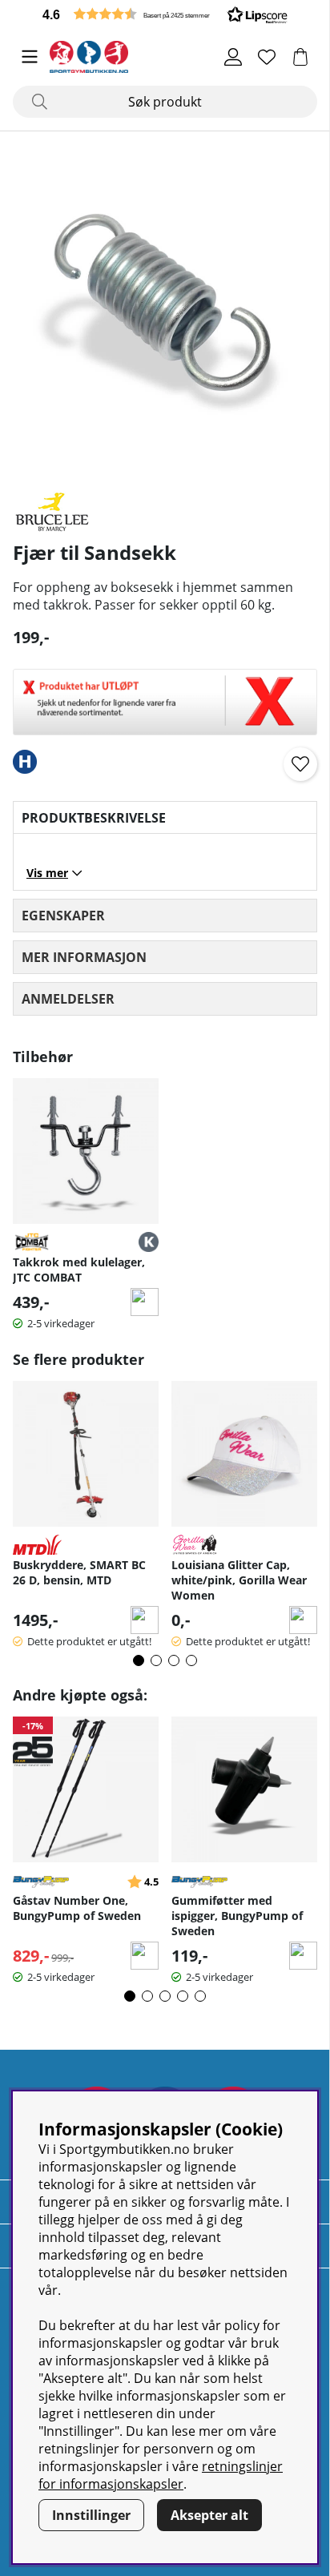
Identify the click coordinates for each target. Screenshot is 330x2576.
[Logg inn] (233, 57)
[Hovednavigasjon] (30, 57)
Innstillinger (91, 2515)
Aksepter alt (209, 2515)
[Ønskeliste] (267, 57)
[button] (165, 14)
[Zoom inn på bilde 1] (165, 309)
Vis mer (47, 873)
